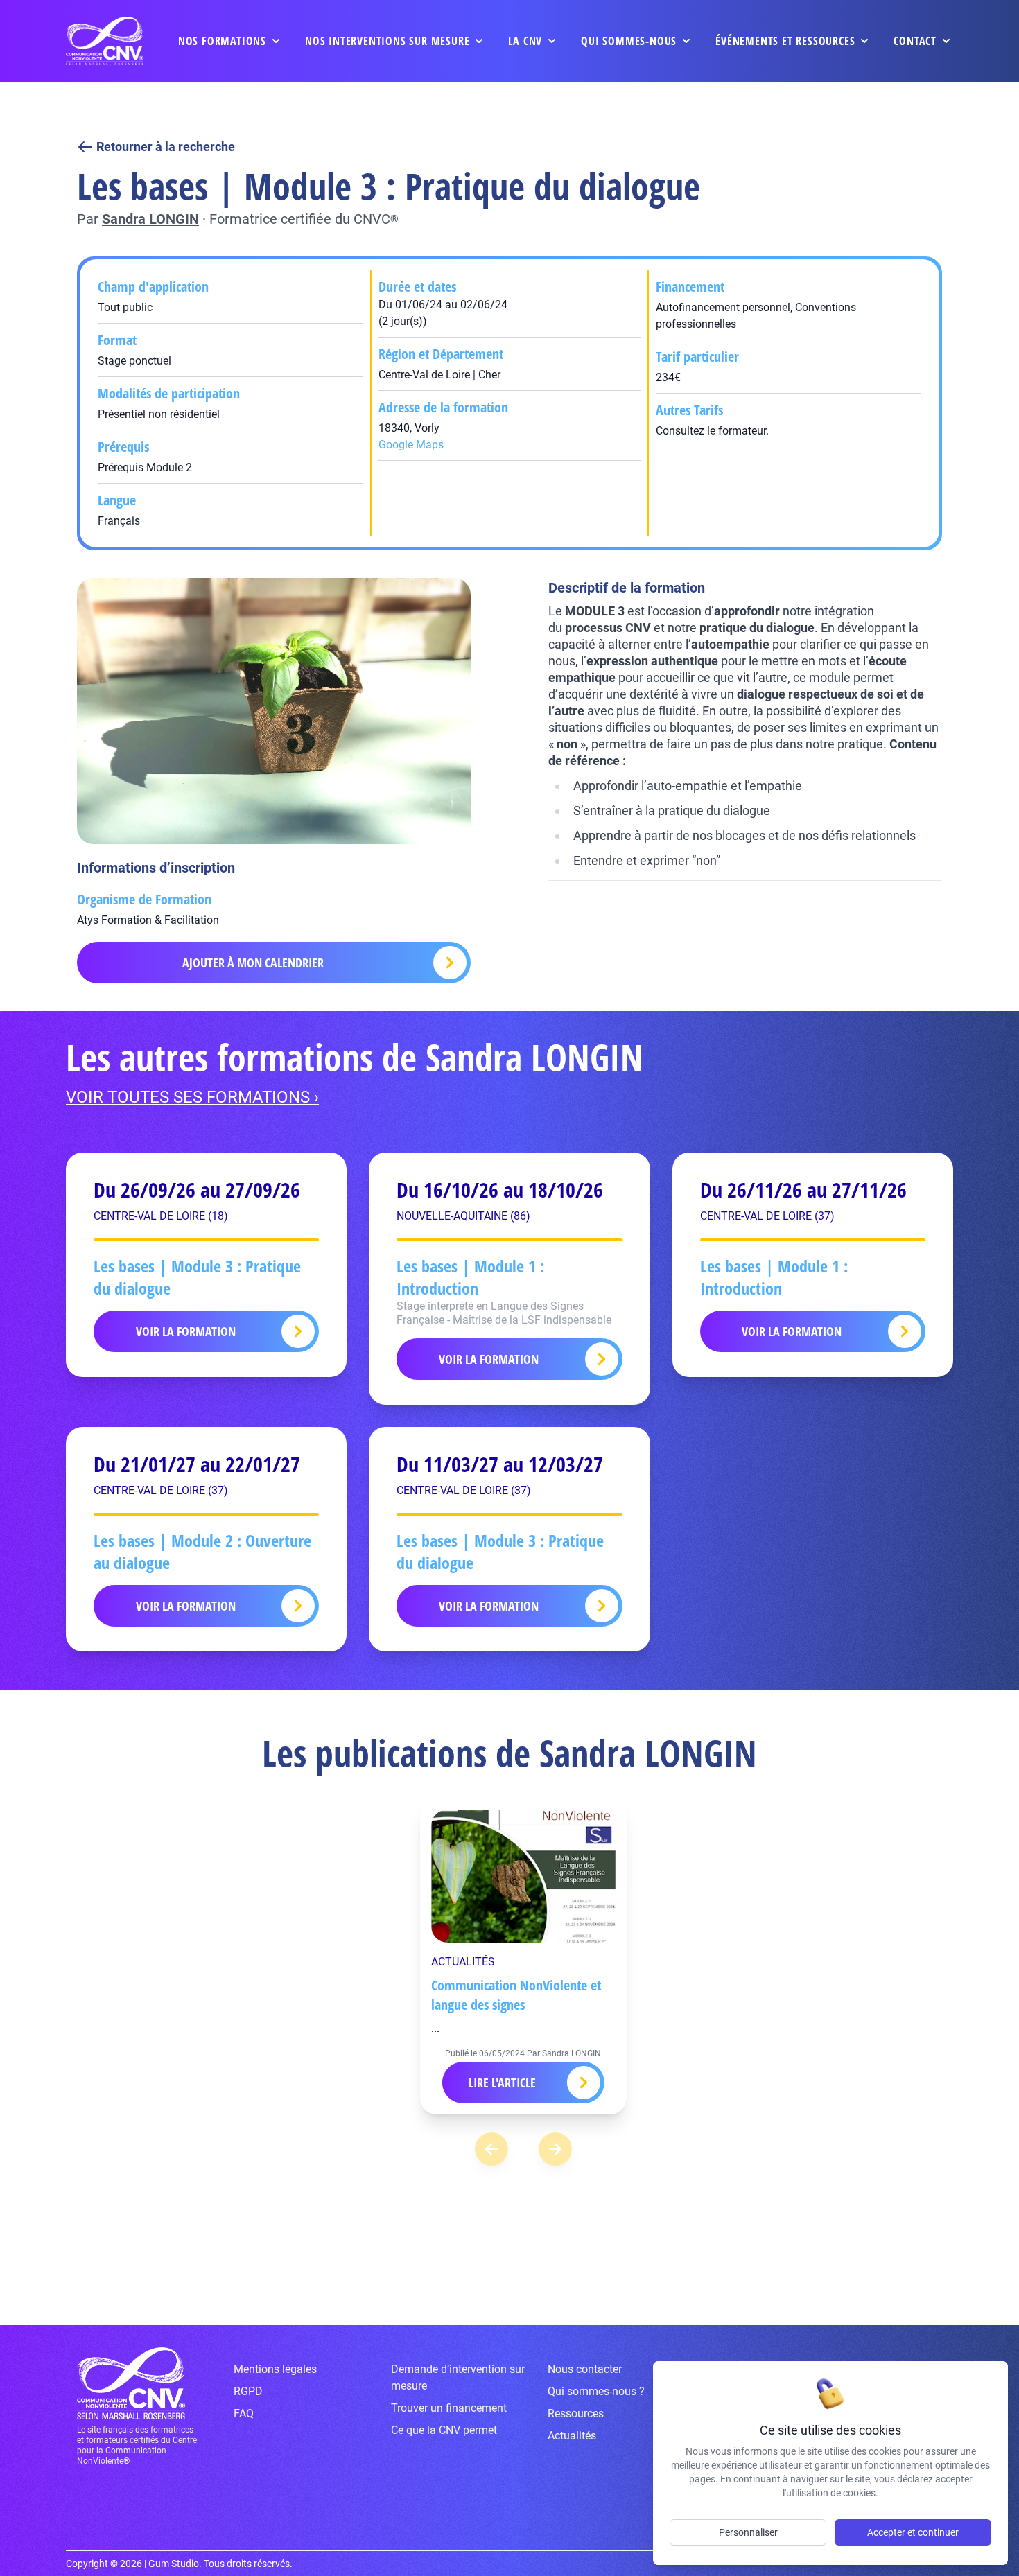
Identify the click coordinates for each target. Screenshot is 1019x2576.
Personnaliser (748, 2532)
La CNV (525, 41)
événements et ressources (785, 41)
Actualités (572, 2436)
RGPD (248, 2391)
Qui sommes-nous (629, 41)
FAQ (244, 2413)
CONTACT (915, 41)
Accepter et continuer (913, 2532)
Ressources (576, 2413)
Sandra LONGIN (150, 219)
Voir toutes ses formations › (192, 1097)
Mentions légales (275, 2369)
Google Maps (411, 445)
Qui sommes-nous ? (596, 2391)
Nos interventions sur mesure (387, 41)
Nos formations (222, 41)
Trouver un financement (449, 2408)
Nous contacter (585, 2369)
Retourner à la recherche (166, 147)
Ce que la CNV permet (444, 2430)
